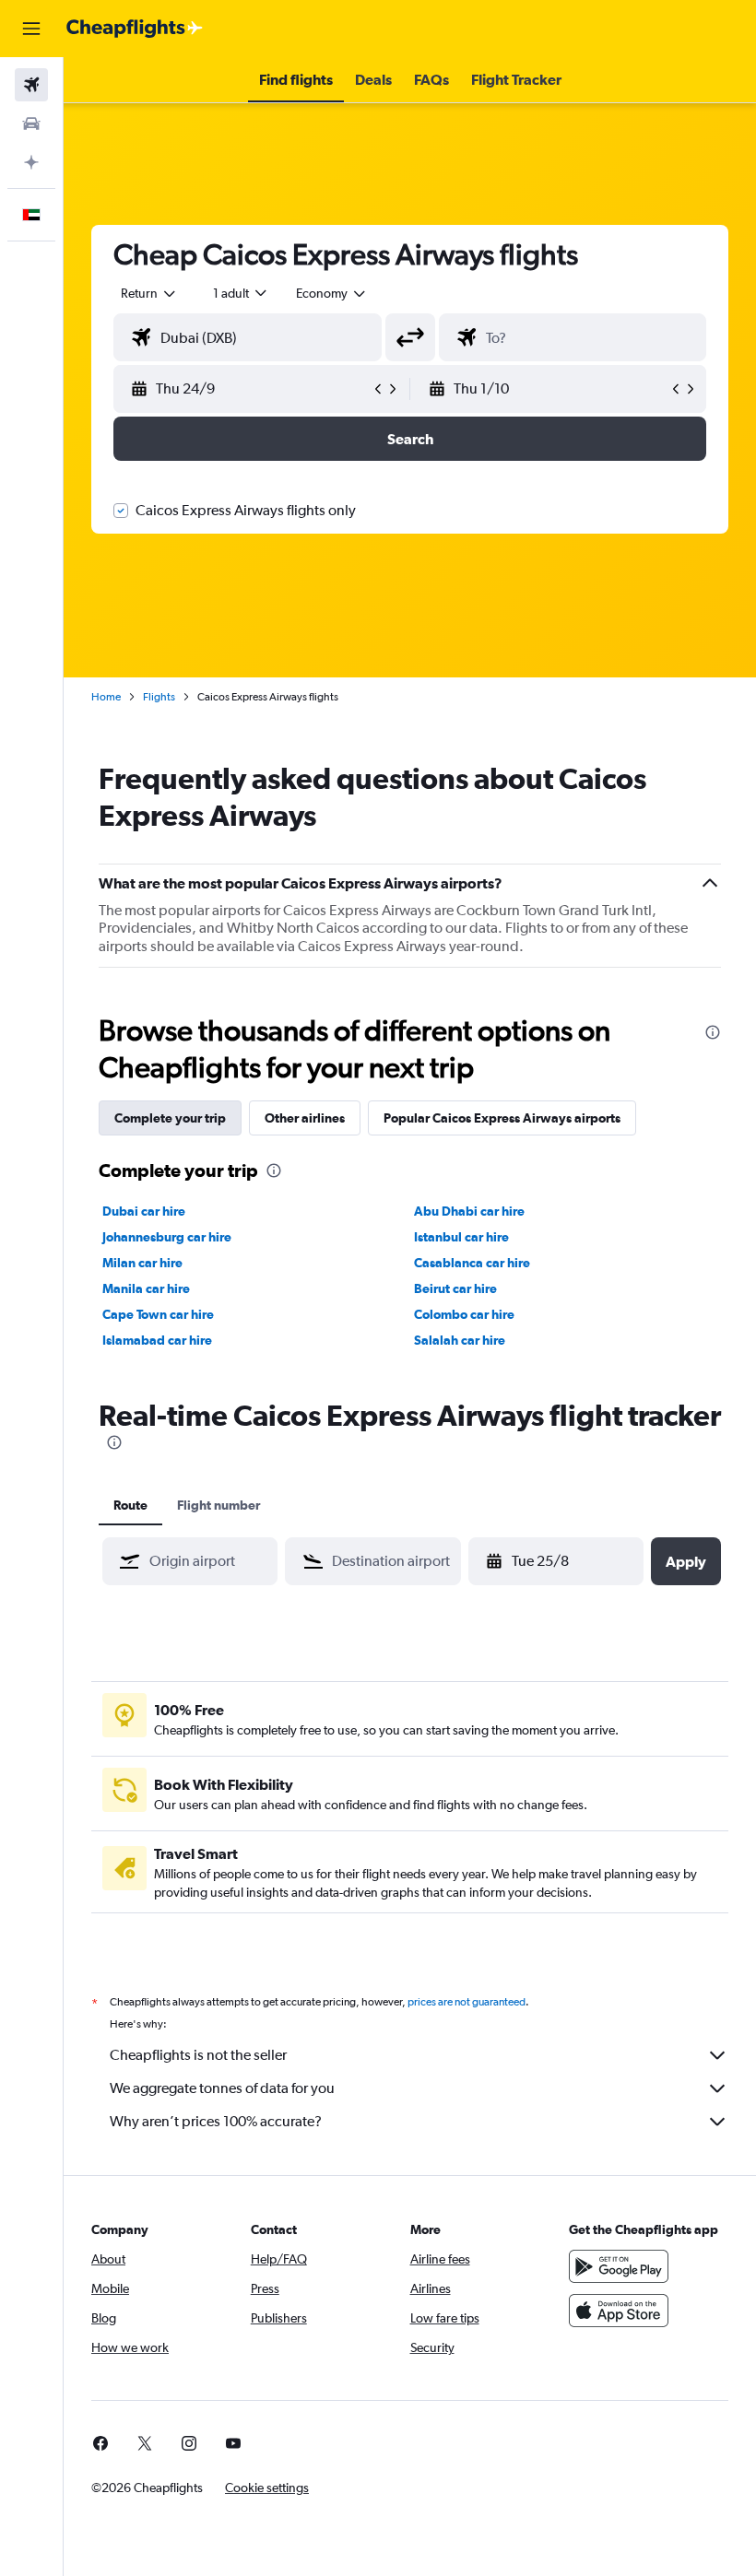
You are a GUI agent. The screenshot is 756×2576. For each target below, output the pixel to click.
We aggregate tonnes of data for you (222, 2088)
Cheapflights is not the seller (198, 2055)
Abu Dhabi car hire (469, 1211)
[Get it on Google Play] (619, 2266)
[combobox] (332, 293)
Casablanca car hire (472, 1263)
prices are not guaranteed (467, 2002)
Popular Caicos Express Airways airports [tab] (502, 1118)
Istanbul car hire (461, 1237)
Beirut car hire (455, 1288)
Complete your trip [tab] (170, 1118)
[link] (100, 2443)
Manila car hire (146, 1288)
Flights (159, 697)
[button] (31, 29)
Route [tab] (130, 1505)
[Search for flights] (31, 85)
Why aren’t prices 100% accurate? (216, 2121)
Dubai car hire (144, 1211)
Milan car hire (142, 1263)
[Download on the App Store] (619, 2311)
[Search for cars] (31, 124)
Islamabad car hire (157, 1340)
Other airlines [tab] (305, 1118)
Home (106, 697)
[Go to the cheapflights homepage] (135, 29)
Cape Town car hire (158, 1314)
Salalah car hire (460, 1340)
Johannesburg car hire (167, 1237)
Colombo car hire (464, 1314)
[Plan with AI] (31, 162)
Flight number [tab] (219, 1505)
